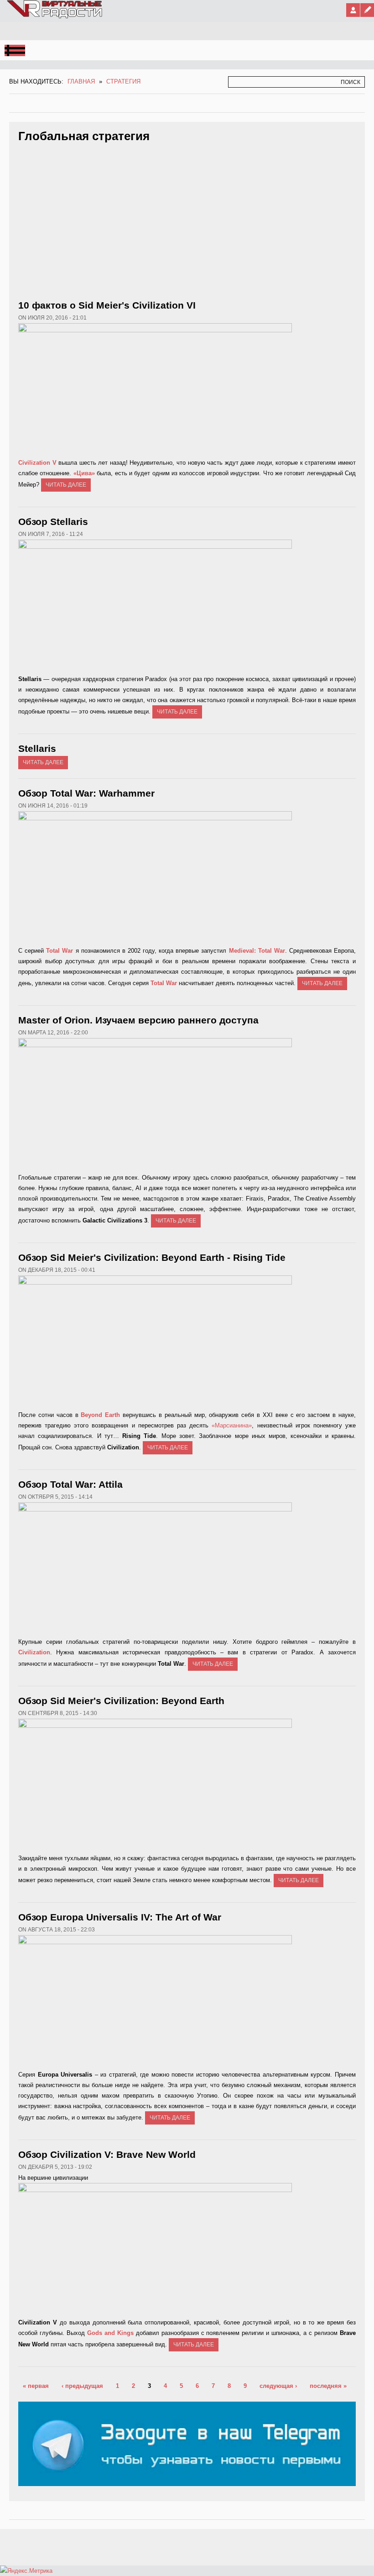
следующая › (278, 2386)
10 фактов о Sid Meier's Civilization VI (107, 305)
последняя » (328, 2386)
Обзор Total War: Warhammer (86, 793)
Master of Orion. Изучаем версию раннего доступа (138, 1020)
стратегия (123, 81)
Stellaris (37, 748)
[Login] (353, 10)
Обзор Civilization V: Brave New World (107, 2154)
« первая (36, 2386)
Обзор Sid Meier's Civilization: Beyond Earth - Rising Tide (152, 1257)
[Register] (367, 10)
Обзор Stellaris (53, 522)
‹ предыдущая (82, 2386)
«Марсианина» (232, 1425)
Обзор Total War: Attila (70, 1484)
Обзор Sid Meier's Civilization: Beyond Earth (121, 1701)
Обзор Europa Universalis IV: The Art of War (120, 1917)
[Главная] (55, 16)
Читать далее (66, 485)
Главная (81, 81)
